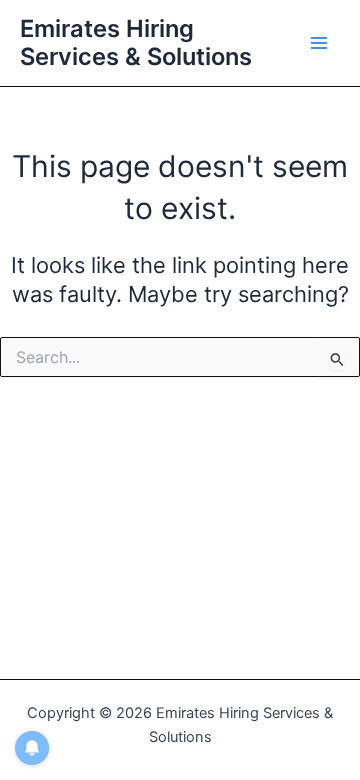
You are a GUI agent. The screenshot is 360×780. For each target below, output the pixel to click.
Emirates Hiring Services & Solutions (136, 42)
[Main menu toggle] (319, 43)
